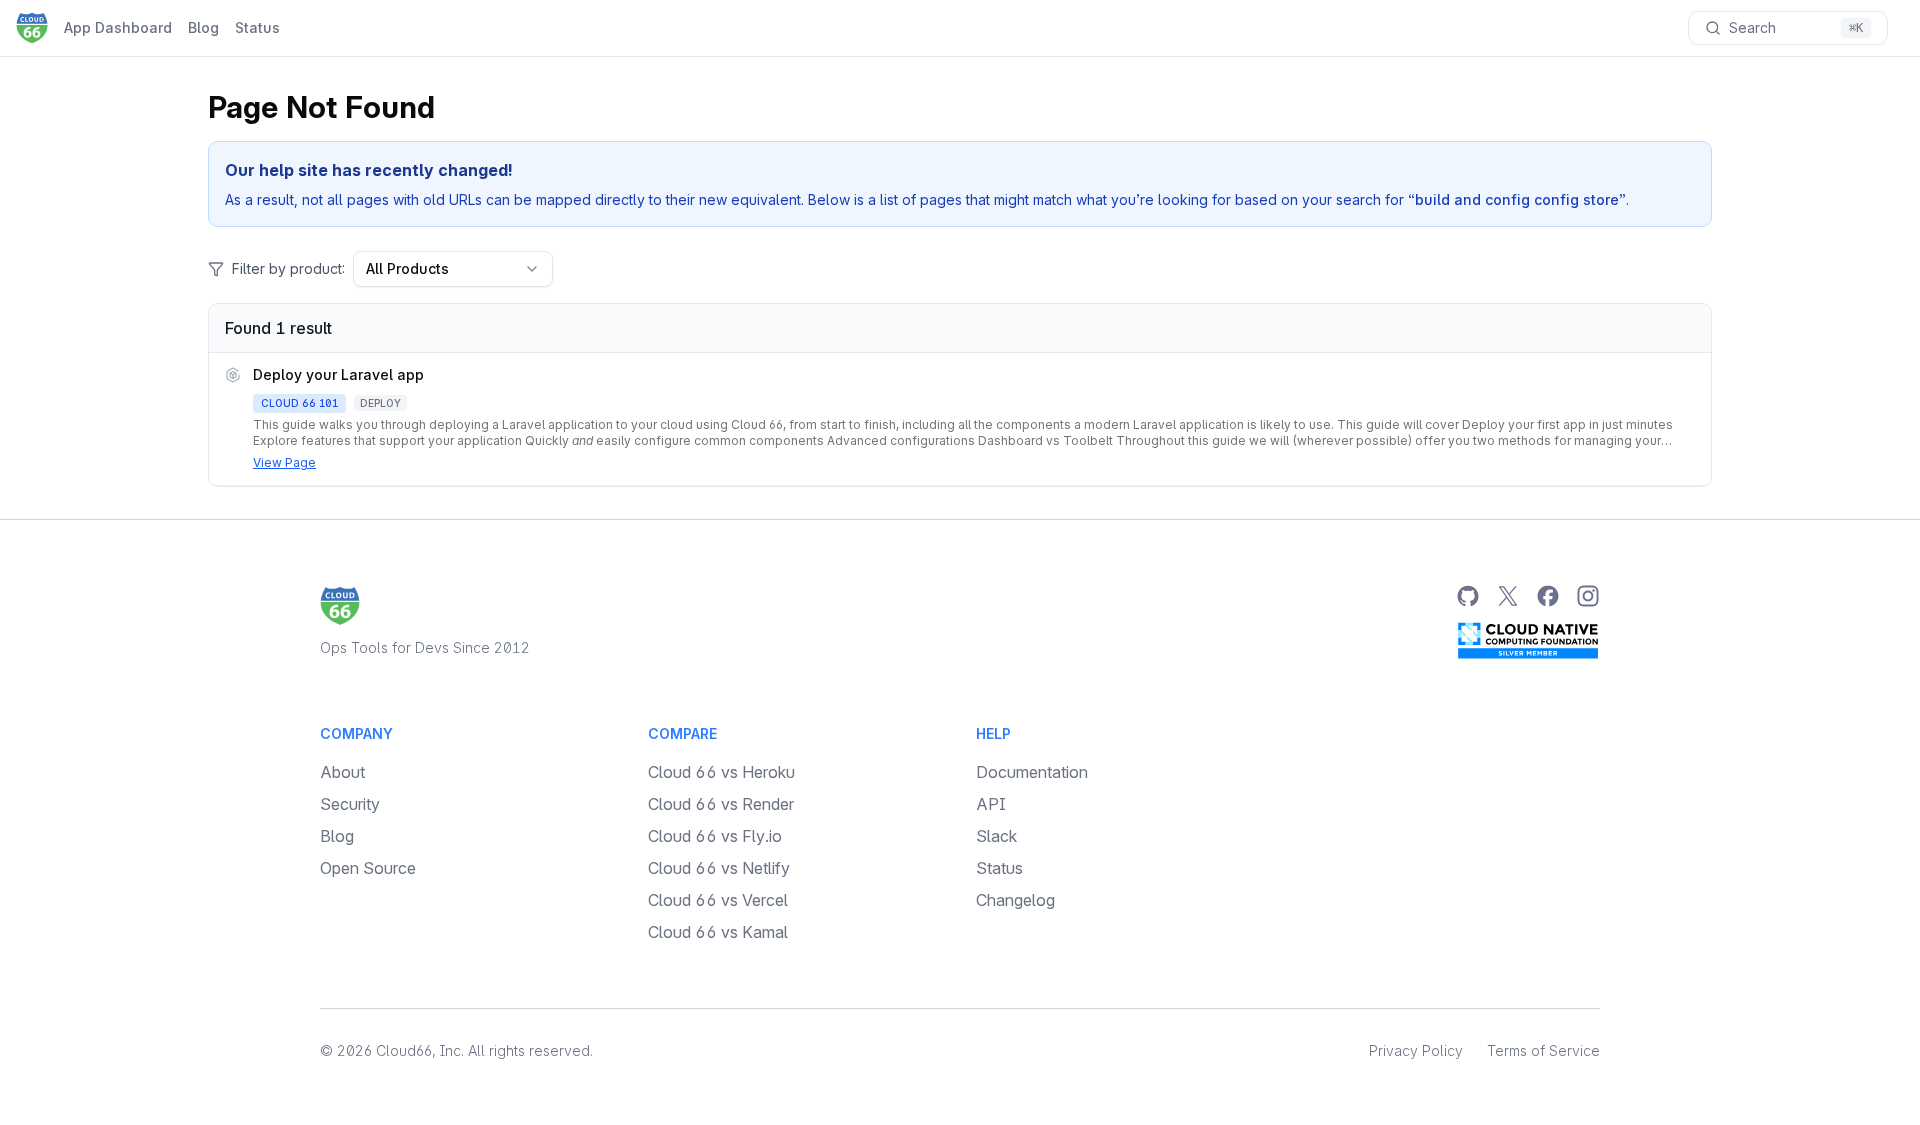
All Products (407, 268)
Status (257, 27)
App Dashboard (118, 27)
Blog (203, 27)
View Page (284, 462)
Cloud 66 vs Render (721, 804)
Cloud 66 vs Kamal (718, 932)
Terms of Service (1543, 1050)
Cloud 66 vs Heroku (721, 772)
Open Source (368, 868)
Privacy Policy (1416, 1050)
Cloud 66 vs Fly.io (715, 836)
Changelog (1015, 900)
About (342, 772)
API (991, 804)
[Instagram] (1588, 596)
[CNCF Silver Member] (1528, 640)
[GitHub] (1468, 596)
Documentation (1032, 772)
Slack (996, 836)
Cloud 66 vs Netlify (719, 868)
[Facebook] (1548, 596)
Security (350, 804)
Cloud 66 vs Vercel (718, 900)
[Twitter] (1508, 596)
